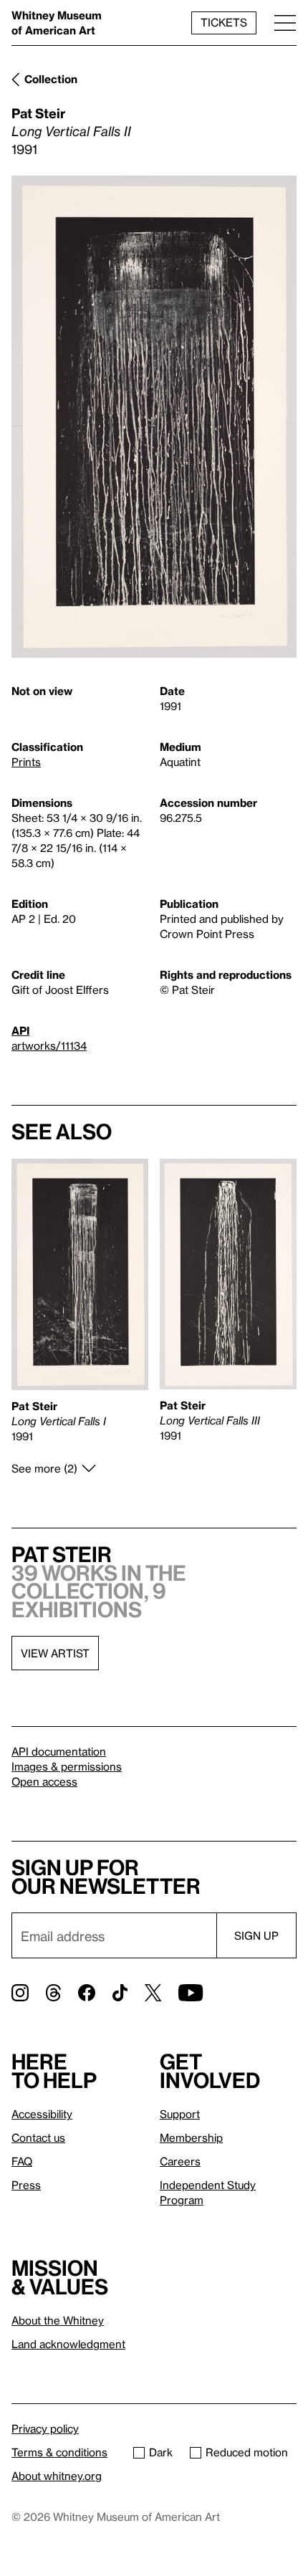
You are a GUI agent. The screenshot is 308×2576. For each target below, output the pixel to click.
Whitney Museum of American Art (57, 23)
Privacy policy (45, 2428)
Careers (180, 2161)
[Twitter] (153, 1993)
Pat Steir (38, 113)
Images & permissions (67, 1766)
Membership (191, 2137)
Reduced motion (247, 2452)
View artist (55, 1653)
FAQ (22, 2161)
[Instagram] (20, 1993)
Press (26, 2185)
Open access (44, 1781)
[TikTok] (120, 1993)
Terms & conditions (59, 2452)
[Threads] (53, 1993)
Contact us (38, 2137)
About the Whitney (58, 2320)
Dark (161, 2452)
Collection (51, 79)
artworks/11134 (49, 1045)
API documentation (59, 1751)
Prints (26, 762)
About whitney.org (57, 2476)
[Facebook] (87, 1993)
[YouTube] (191, 1993)
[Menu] (285, 23)
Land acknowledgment (68, 2344)
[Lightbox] (154, 417)
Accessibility (42, 2114)
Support (180, 2114)
